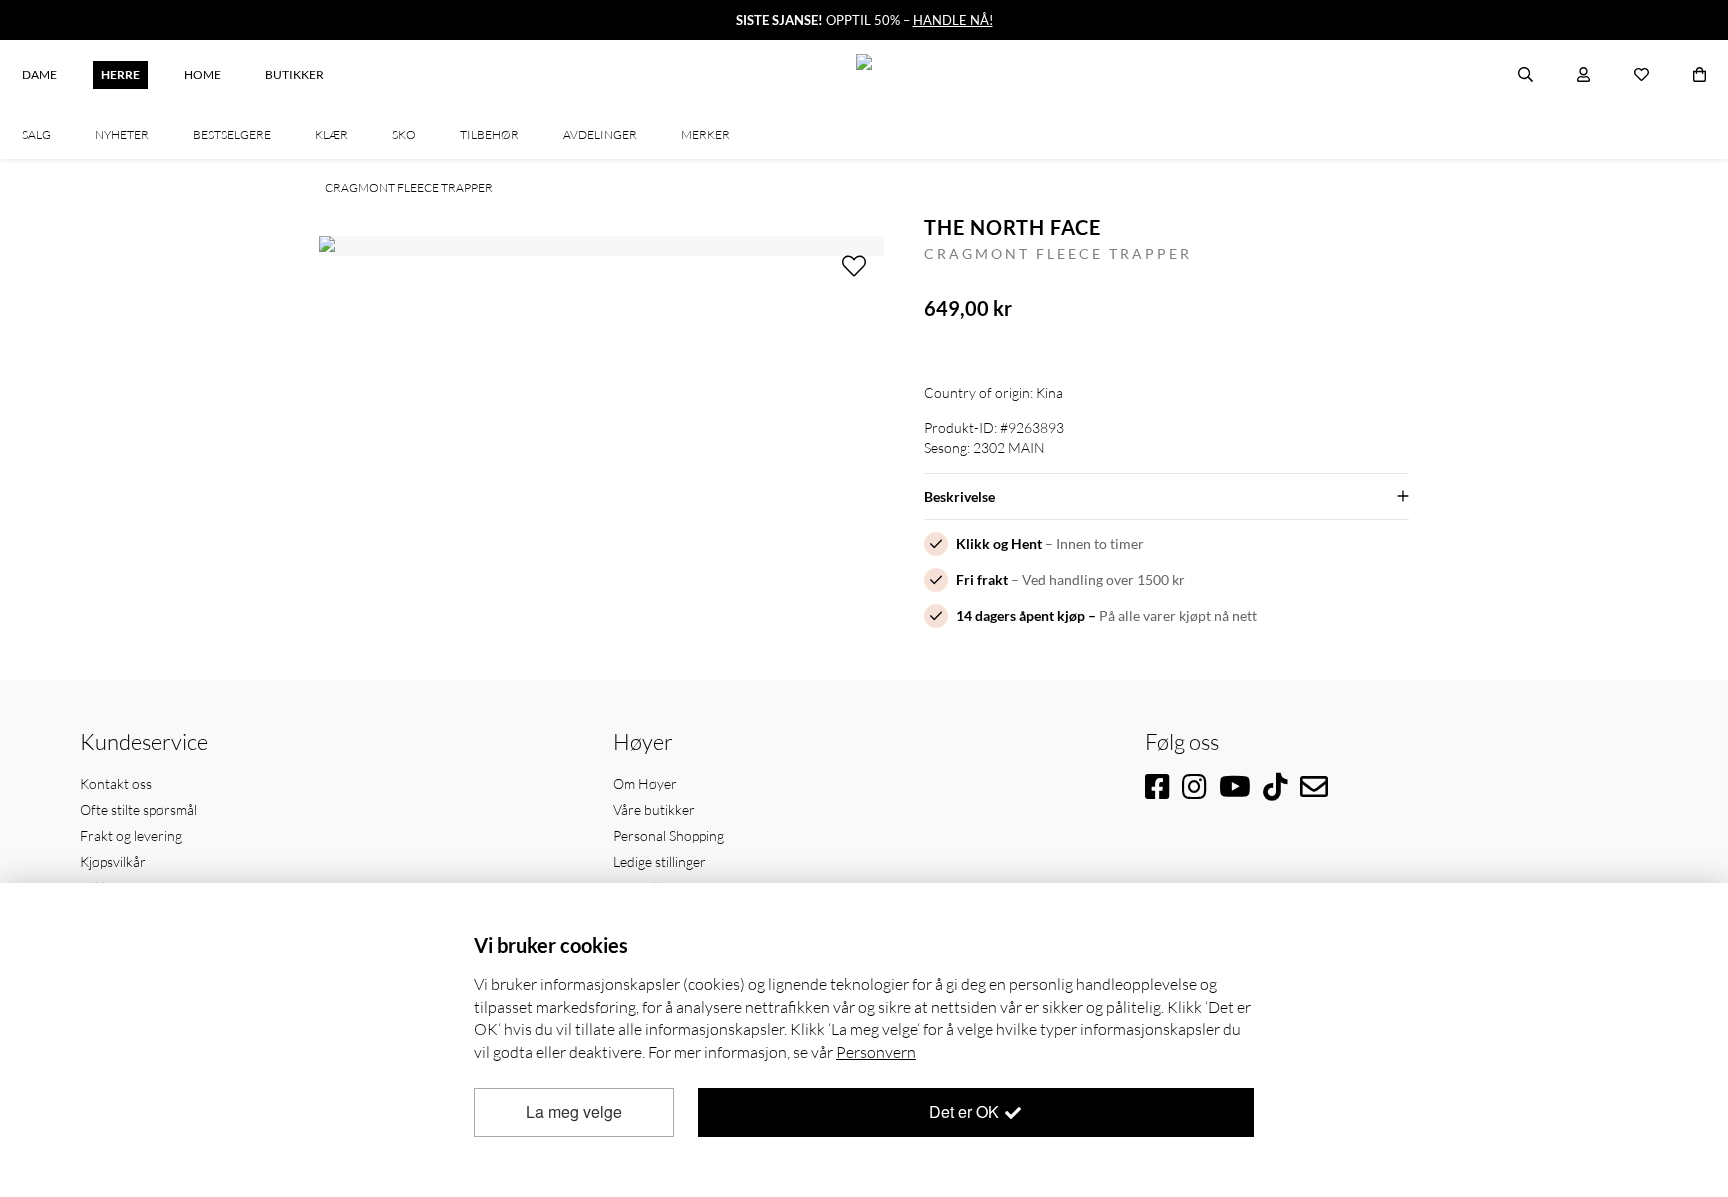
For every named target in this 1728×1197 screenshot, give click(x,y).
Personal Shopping (668, 835)
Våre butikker (654, 809)
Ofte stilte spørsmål (138, 809)
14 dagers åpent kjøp (1020, 615)
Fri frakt (982, 579)
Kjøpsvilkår (113, 861)
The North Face (1012, 227)
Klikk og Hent (999, 543)
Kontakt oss (116, 783)
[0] (1699, 75)
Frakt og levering (131, 835)
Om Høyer (645, 783)
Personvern (876, 1052)
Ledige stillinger (659, 861)
